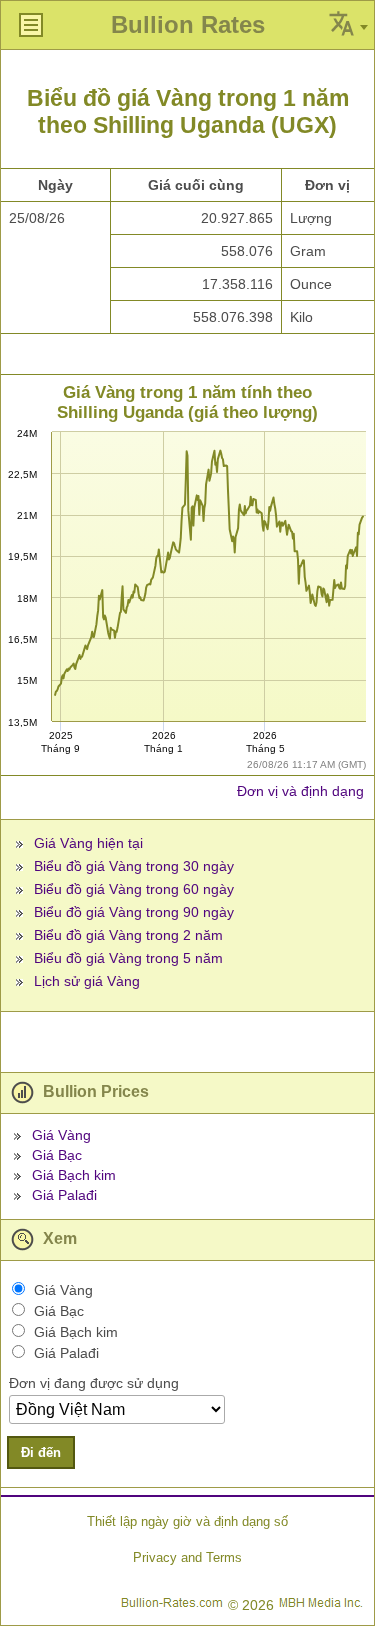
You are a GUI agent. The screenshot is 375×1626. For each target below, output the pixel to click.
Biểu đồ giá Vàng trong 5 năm (128, 958)
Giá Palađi (64, 1195)
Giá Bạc (57, 1155)
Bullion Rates (188, 24)
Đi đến (41, 1452)
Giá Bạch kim (74, 1175)
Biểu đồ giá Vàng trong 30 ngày (134, 866)
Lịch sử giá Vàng (87, 981)
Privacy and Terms (187, 1557)
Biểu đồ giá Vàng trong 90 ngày (134, 912)
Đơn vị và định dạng (300, 791)
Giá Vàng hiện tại (88, 843)
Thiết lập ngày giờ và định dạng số (187, 1521)
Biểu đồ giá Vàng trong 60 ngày (134, 889)
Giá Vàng (61, 1135)
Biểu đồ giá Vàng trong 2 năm (128, 935)
